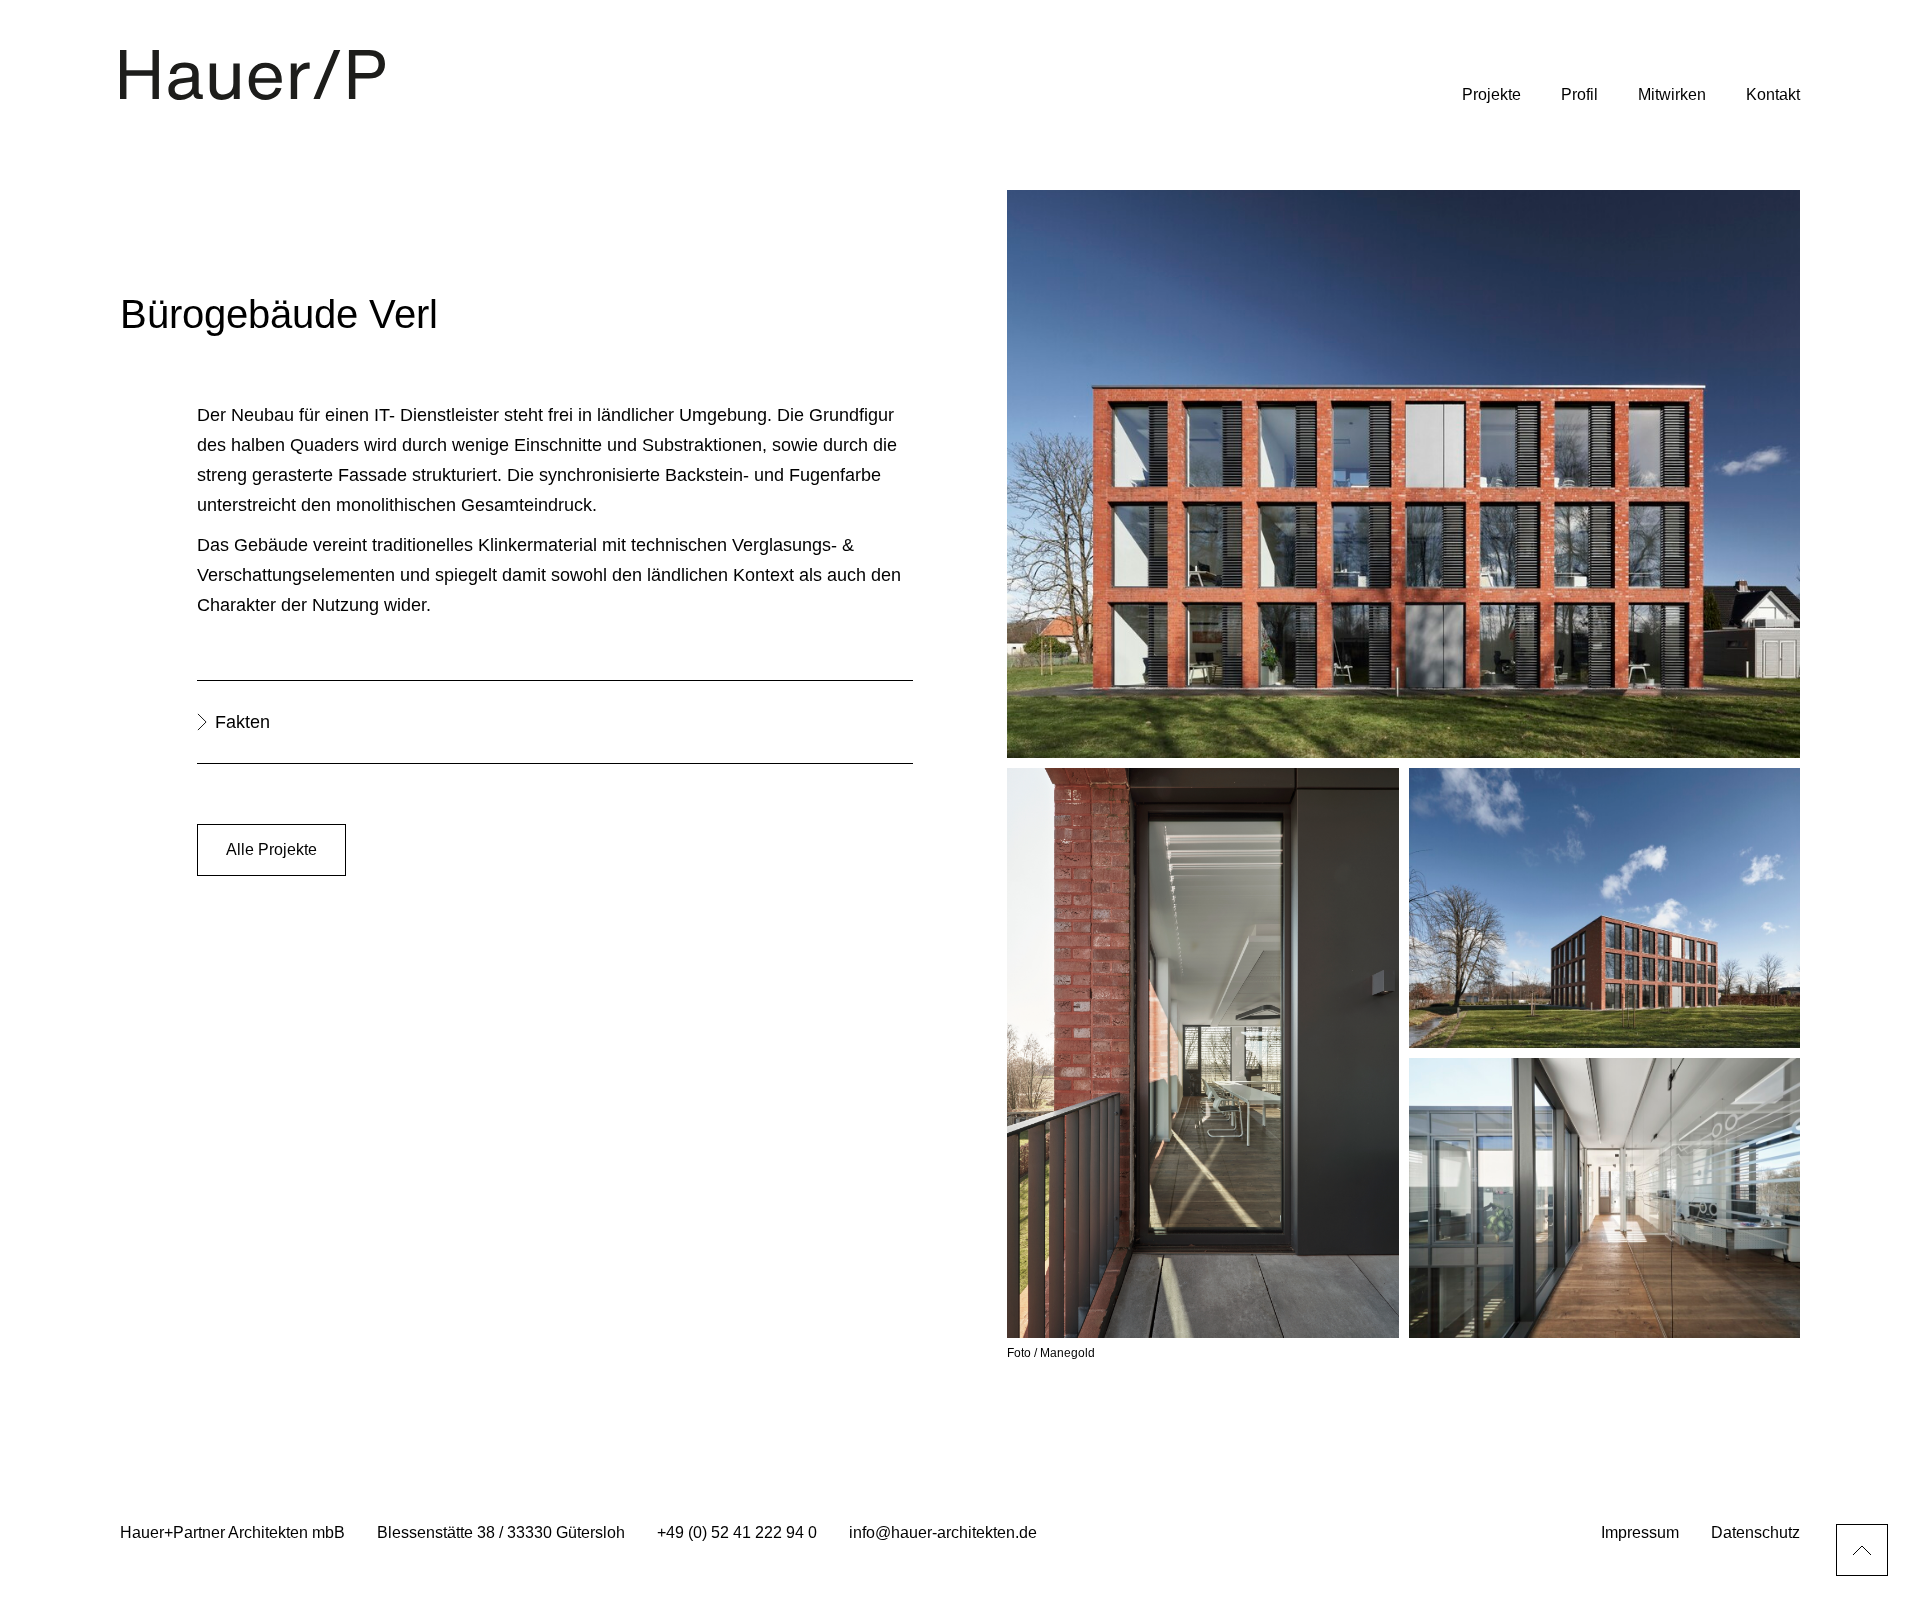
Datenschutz (1755, 1532)
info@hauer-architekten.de (943, 1532)
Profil (1579, 94)
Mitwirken (1672, 94)
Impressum (1640, 1532)
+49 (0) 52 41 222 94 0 (737, 1532)
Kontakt (1773, 94)
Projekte (1491, 94)
